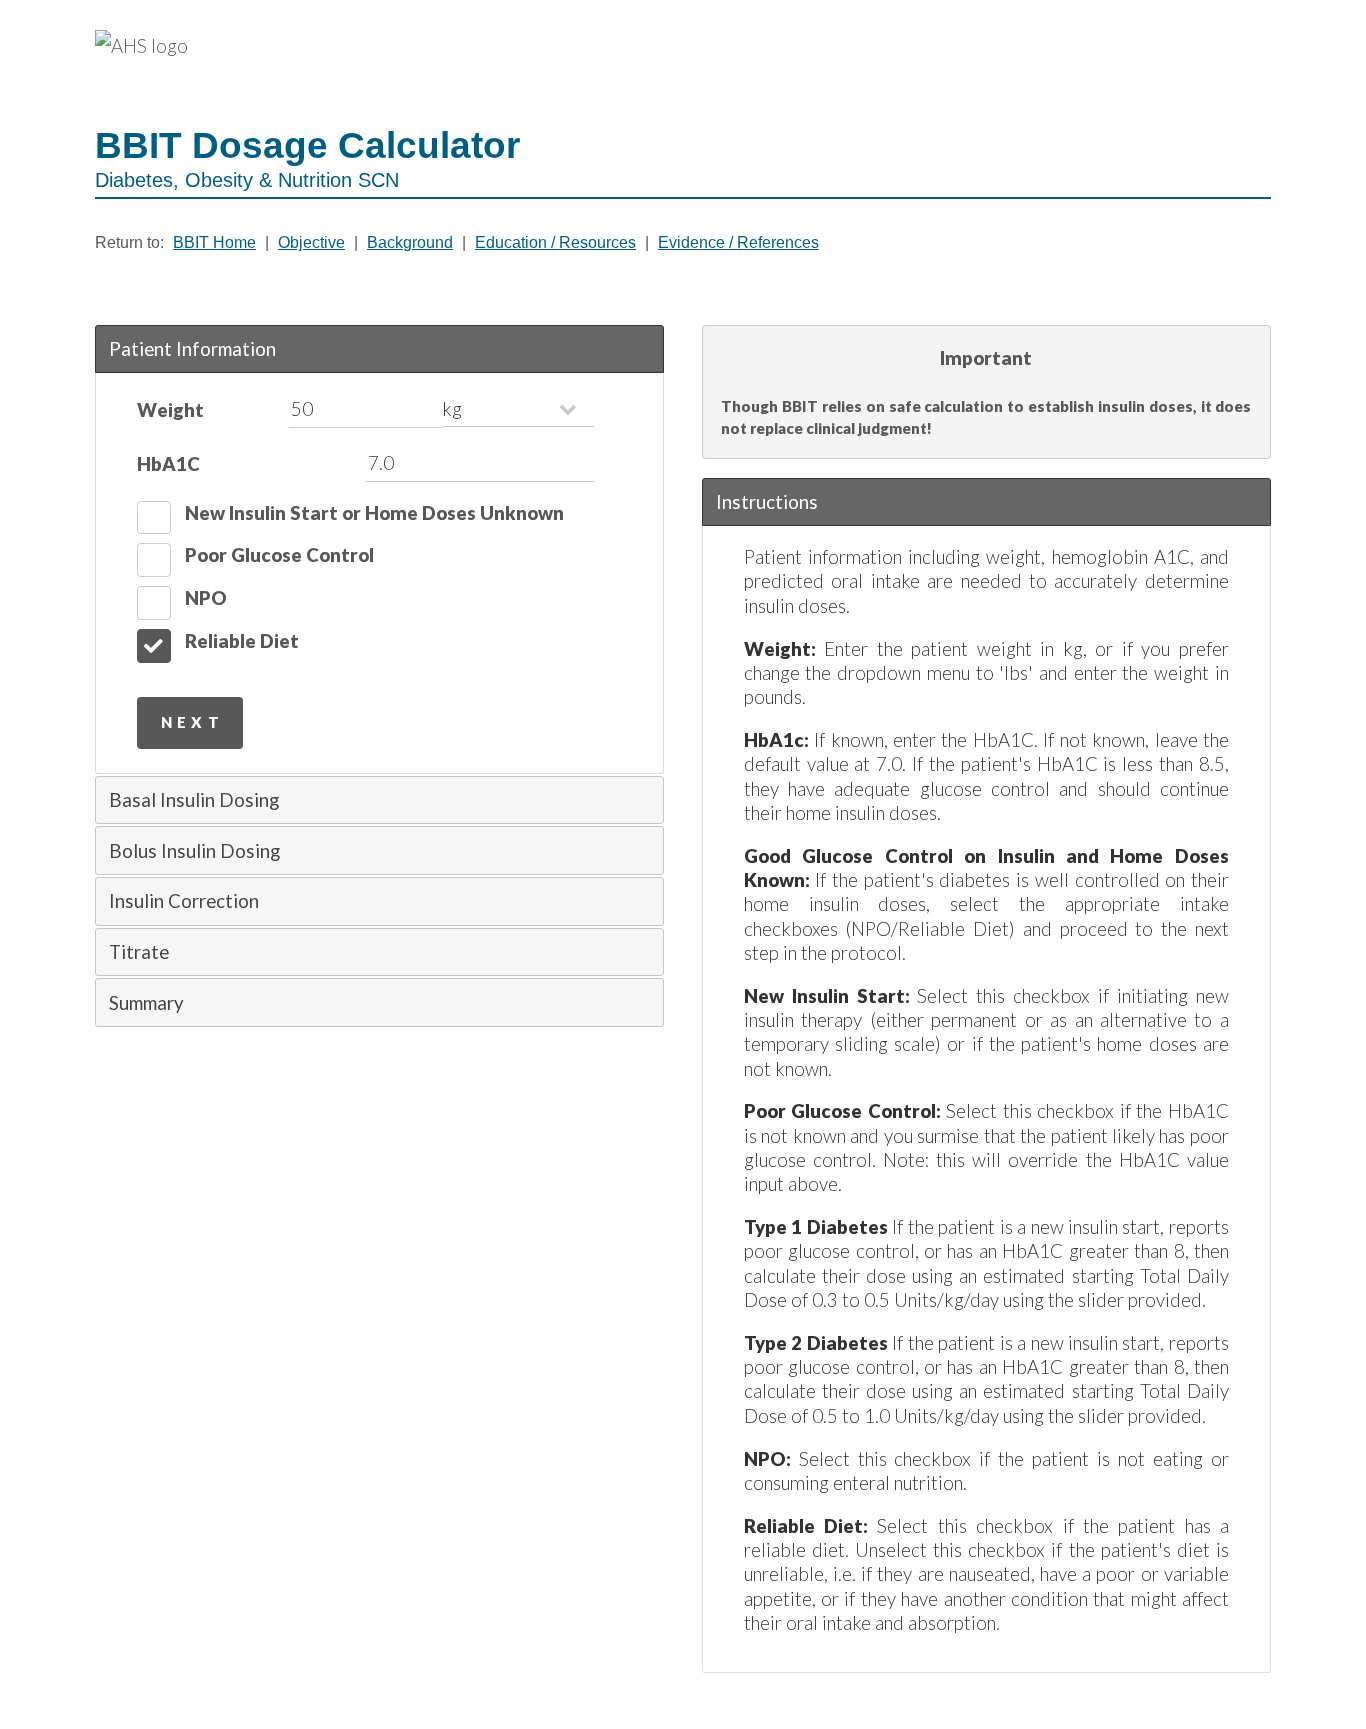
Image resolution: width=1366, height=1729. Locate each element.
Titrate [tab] (139, 952)
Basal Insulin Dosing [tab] (194, 800)
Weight (170, 410)
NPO (206, 598)
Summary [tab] (146, 1003)
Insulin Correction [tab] (184, 901)
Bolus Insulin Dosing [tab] (194, 851)
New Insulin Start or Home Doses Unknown (374, 513)
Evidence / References (738, 242)
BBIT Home (214, 242)
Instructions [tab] (767, 502)
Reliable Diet (242, 641)
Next (192, 722)
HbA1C (168, 464)
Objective (311, 242)
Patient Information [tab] (192, 349)
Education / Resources (555, 242)
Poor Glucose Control (279, 555)
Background (410, 242)
